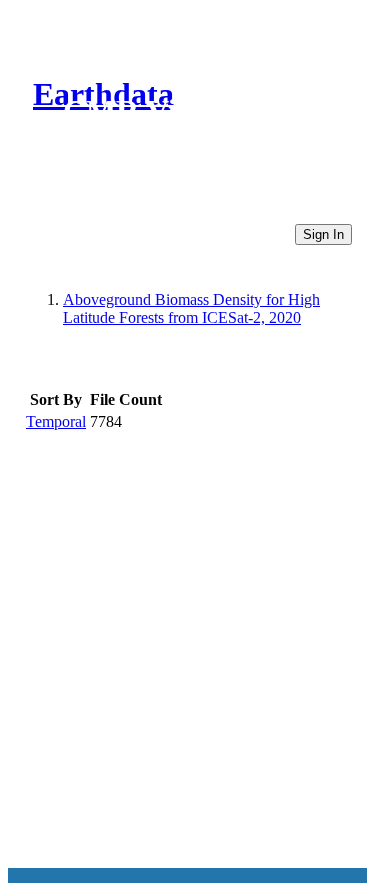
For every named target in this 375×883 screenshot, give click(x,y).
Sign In (323, 234)
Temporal (56, 421)
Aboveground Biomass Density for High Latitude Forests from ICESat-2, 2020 (191, 308)
